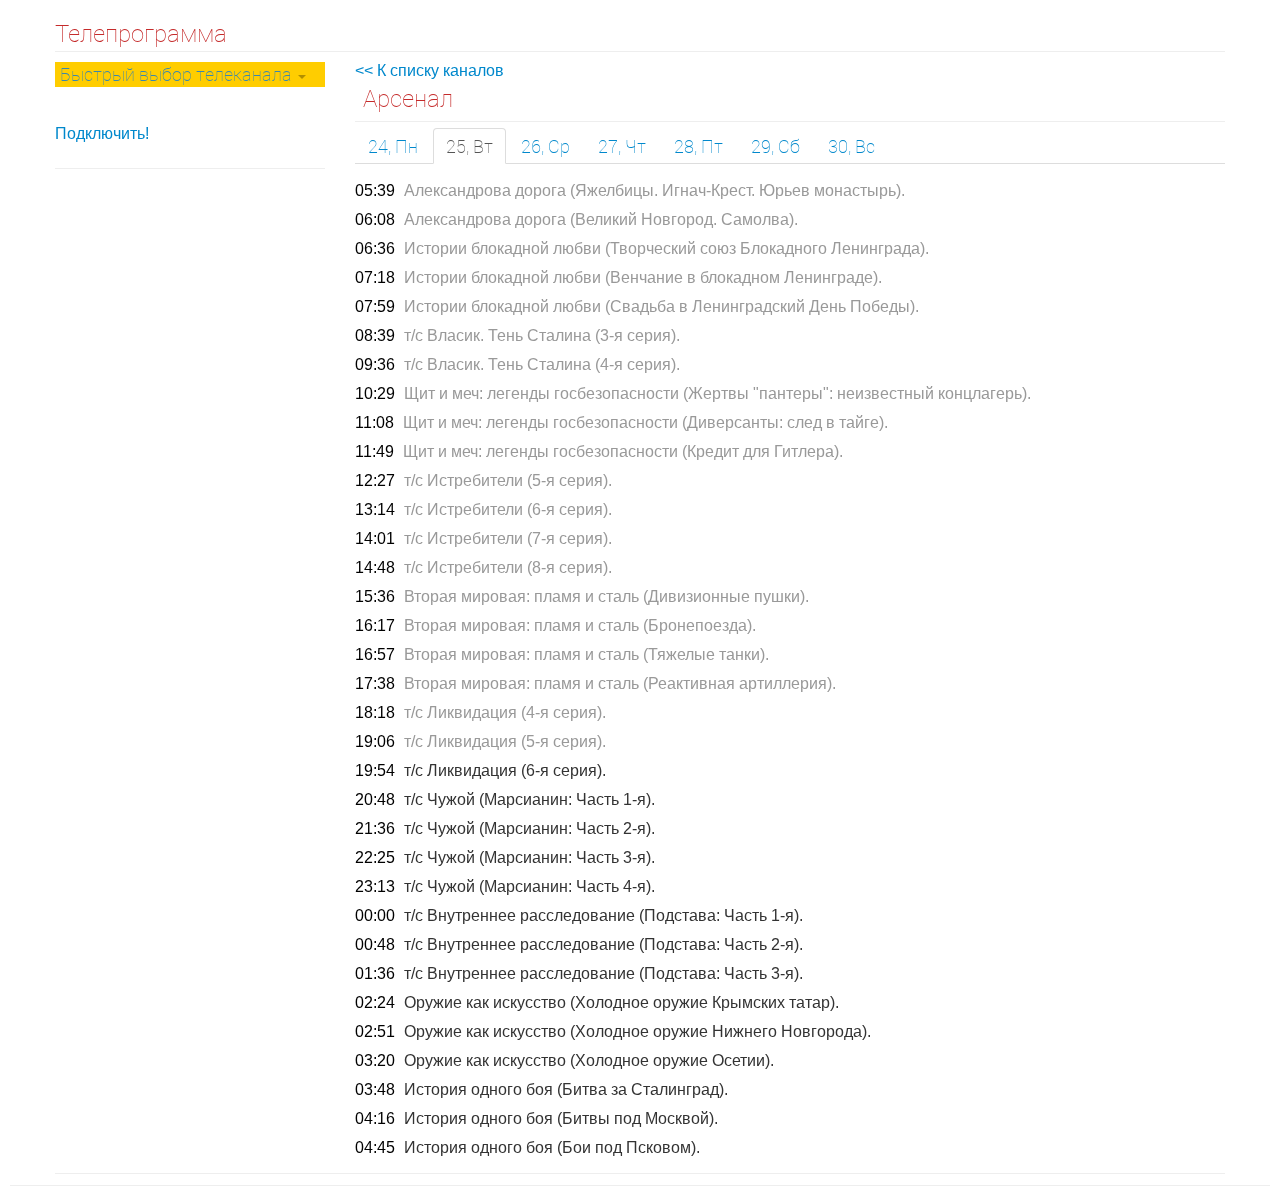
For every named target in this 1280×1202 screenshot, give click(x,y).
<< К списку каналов (429, 70)
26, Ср (545, 146)
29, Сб (775, 146)
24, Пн (393, 146)
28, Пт (698, 146)
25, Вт (469, 146)
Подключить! (102, 133)
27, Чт (622, 146)
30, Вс (851, 146)
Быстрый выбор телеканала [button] (178, 74)
